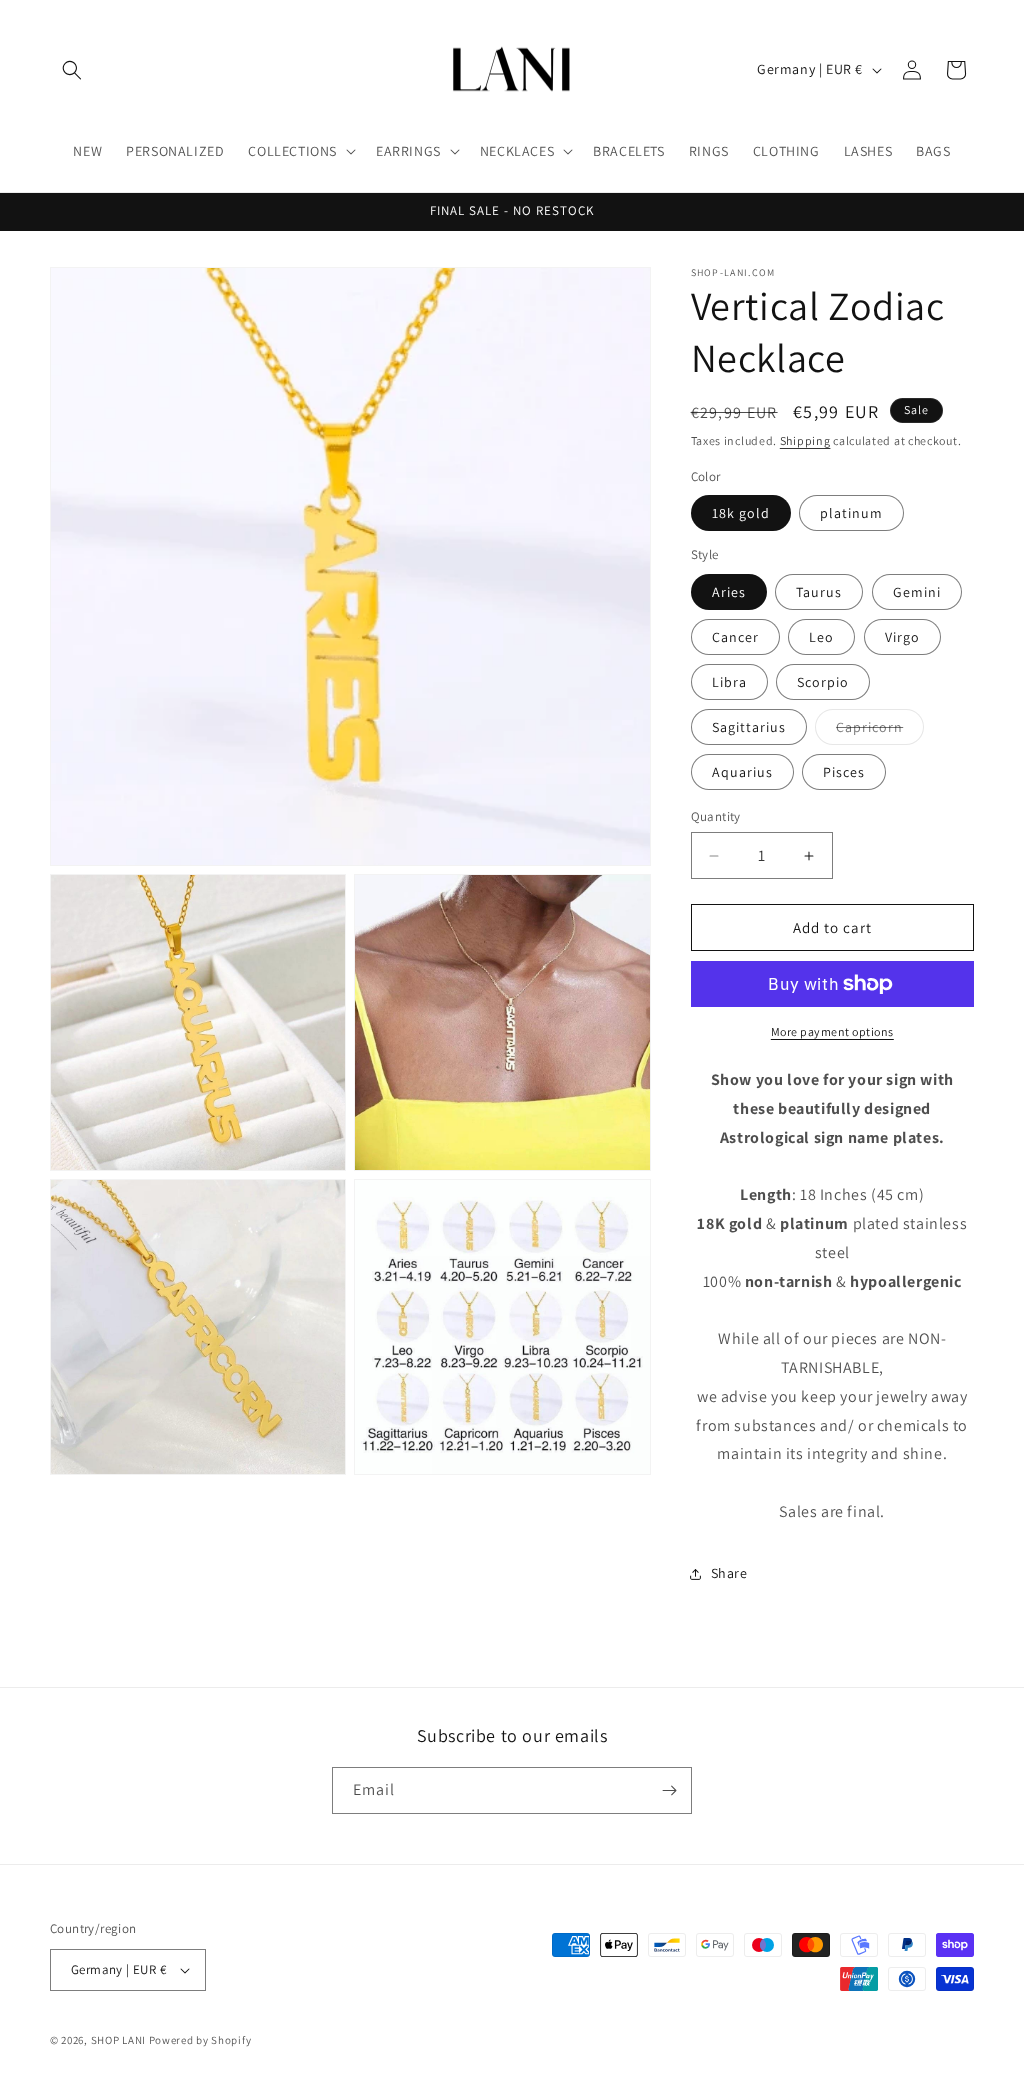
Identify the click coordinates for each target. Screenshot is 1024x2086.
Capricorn (880, 731)
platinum (851, 513)
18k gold (741, 513)
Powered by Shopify (200, 2040)
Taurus (819, 592)
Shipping (805, 440)
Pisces (844, 772)
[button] (72, 70)
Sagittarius (749, 727)
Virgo (902, 637)
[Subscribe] (669, 1790)
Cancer (735, 637)
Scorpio (823, 682)
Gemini (917, 592)
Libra (729, 682)
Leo (821, 637)
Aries (729, 592)
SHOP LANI (118, 2040)
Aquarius (742, 772)
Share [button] (729, 1573)
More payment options (832, 1031)
